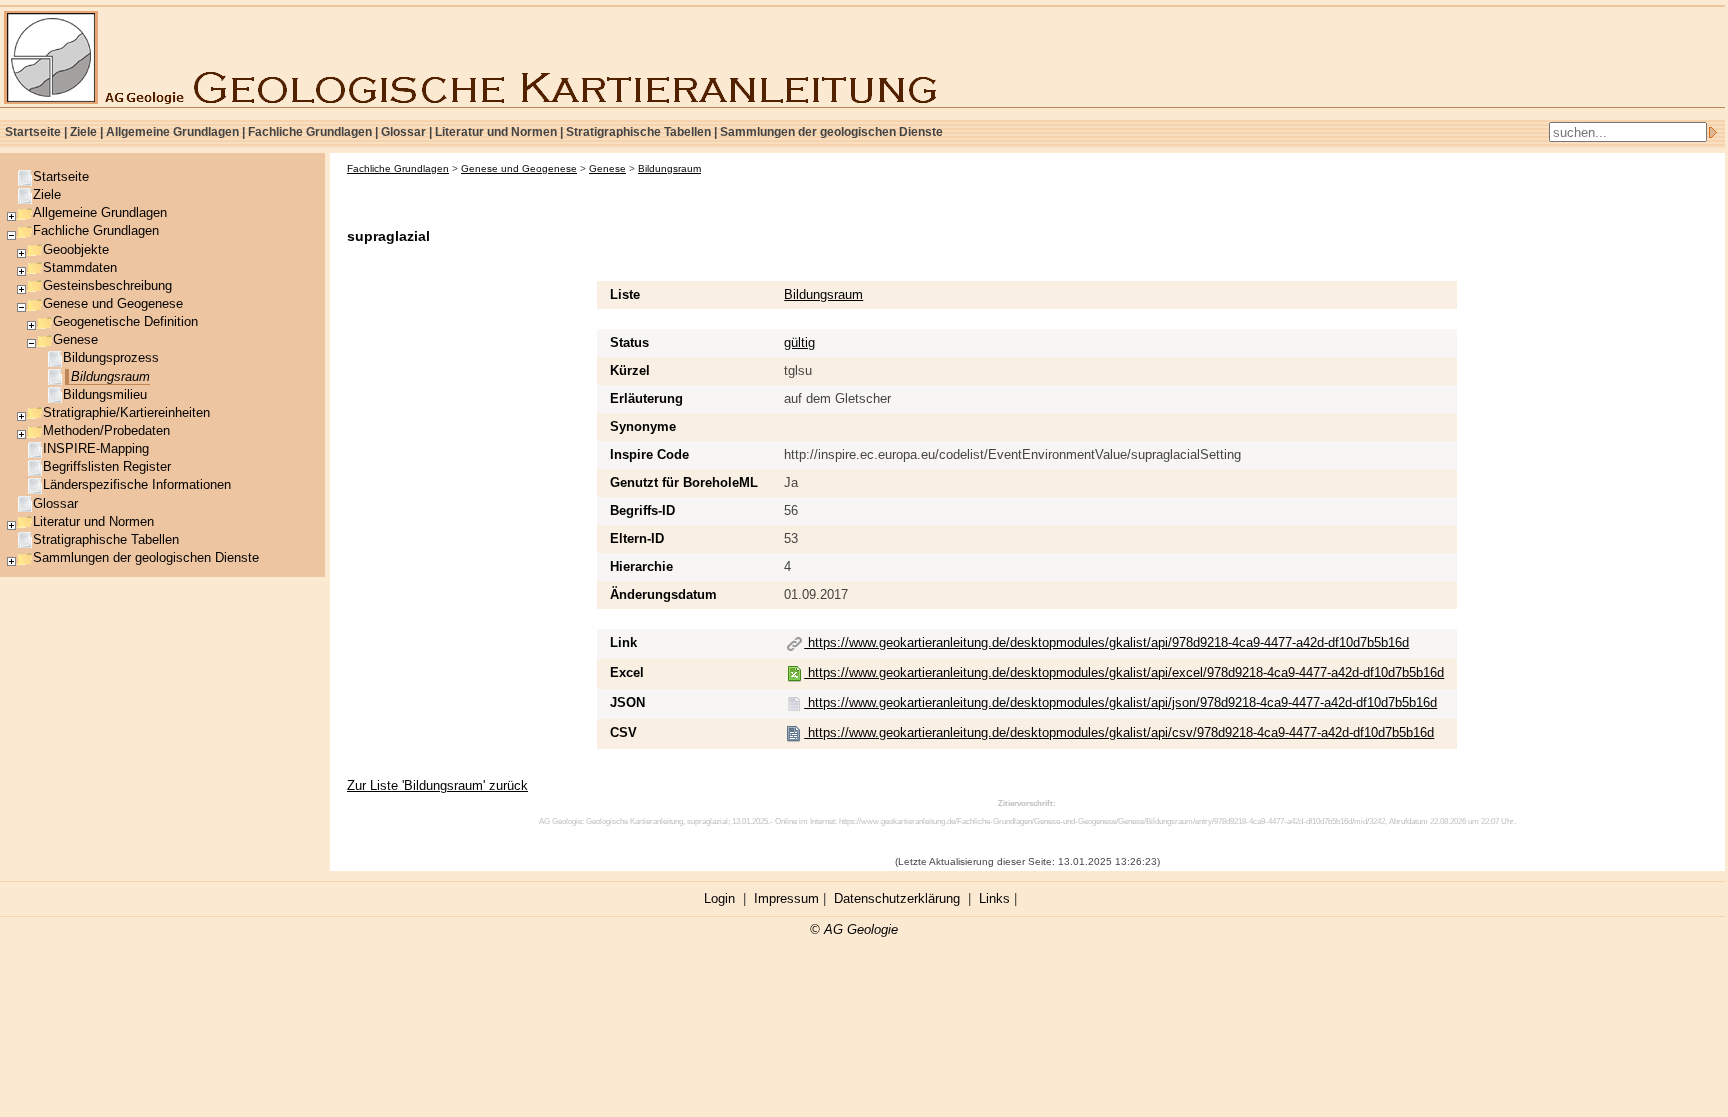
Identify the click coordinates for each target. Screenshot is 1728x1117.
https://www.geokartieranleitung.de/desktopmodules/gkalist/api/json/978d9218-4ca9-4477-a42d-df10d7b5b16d (1120, 702)
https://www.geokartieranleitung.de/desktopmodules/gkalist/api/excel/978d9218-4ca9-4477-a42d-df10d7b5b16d (1124, 672)
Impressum (786, 898)
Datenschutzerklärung (897, 898)
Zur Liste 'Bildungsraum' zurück (437, 785)
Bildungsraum (823, 294)
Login (719, 898)
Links (994, 898)
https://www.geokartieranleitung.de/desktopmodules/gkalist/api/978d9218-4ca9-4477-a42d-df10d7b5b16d (1106, 642)
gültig (799, 342)
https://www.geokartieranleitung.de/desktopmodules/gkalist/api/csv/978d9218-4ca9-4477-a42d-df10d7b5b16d (1119, 732)
